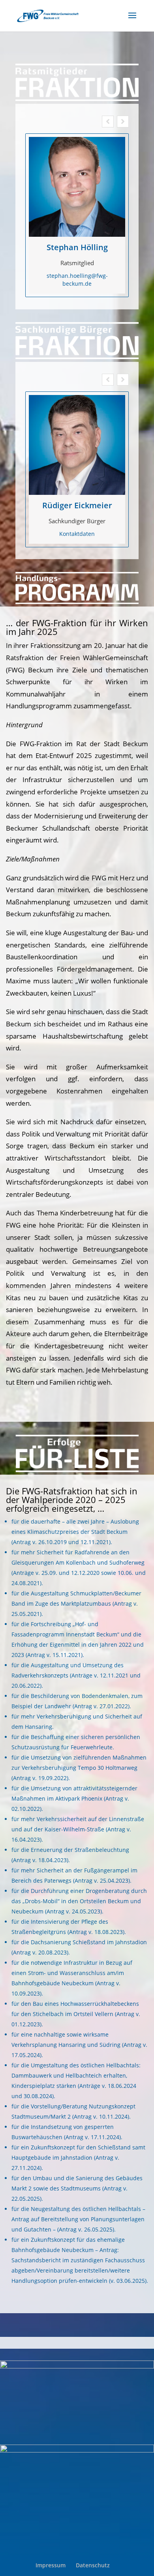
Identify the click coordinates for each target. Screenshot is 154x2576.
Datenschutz (93, 2565)
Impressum (51, 2565)
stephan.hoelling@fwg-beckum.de (77, 280)
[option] (77, 215)
